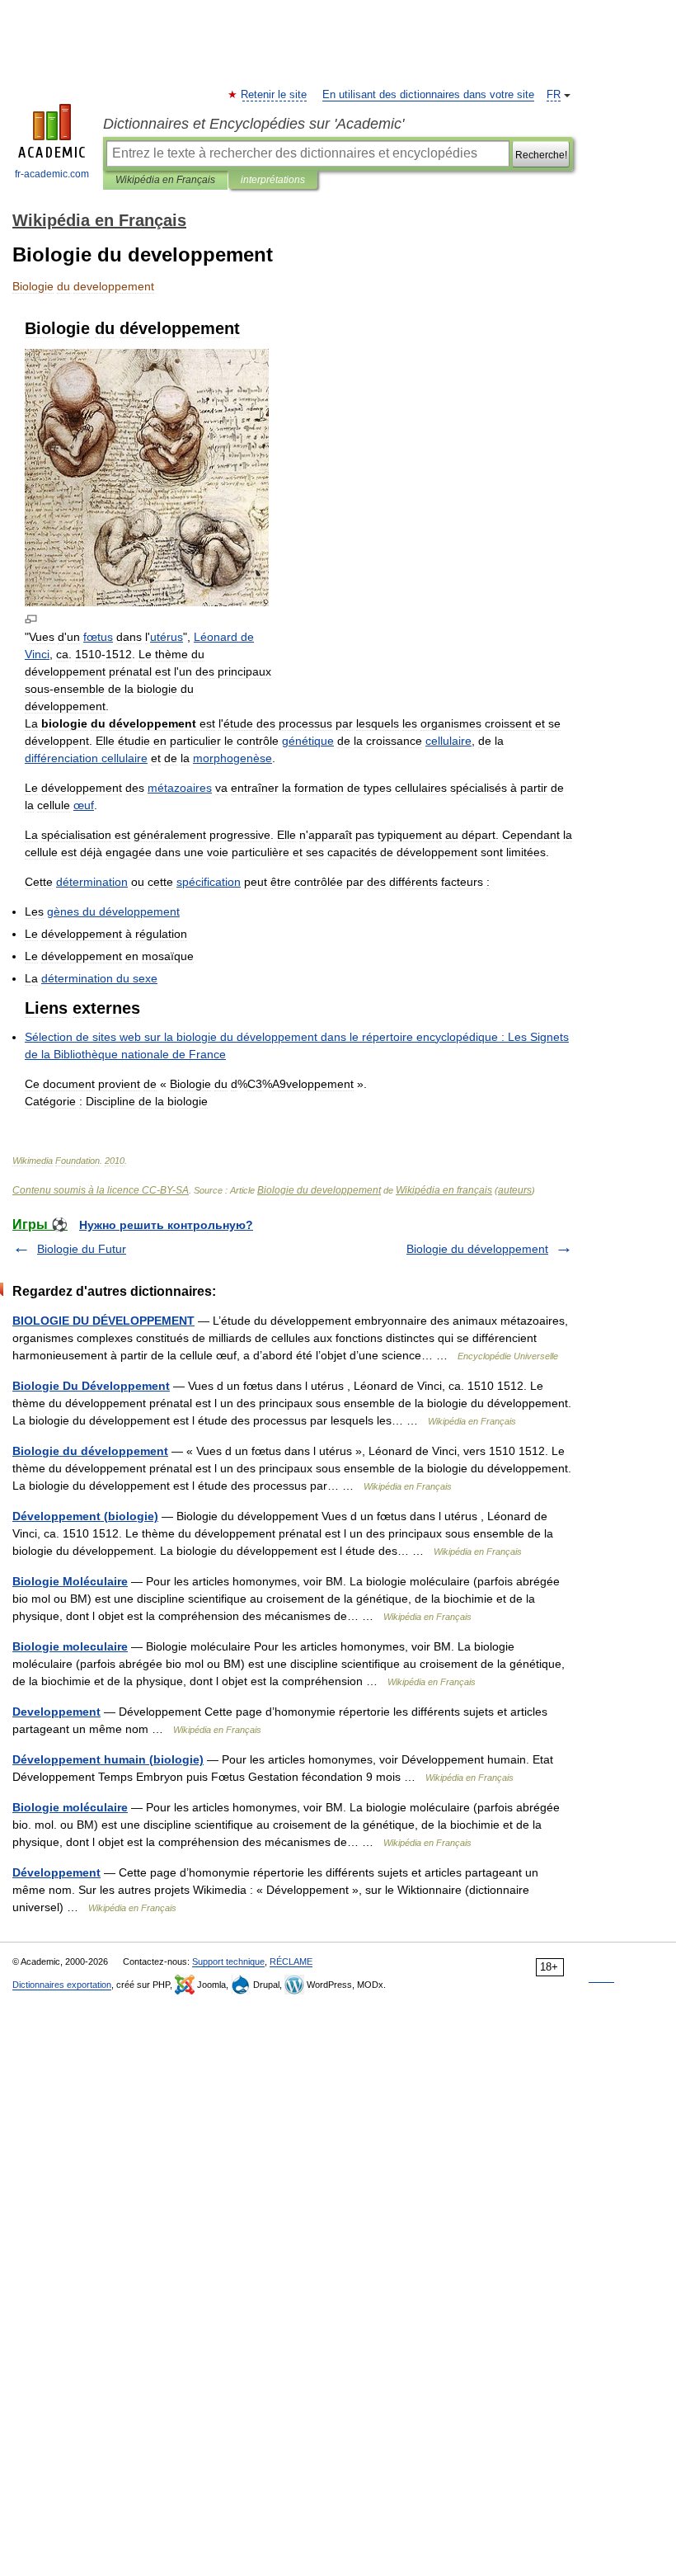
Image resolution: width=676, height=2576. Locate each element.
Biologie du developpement (319, 1190)
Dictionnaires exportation (62, 1985)
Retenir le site (275, 95)
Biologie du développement (477, 1249)
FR (554, 95)
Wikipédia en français (444, 1190)
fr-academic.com (52, 174)
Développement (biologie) (85, 1516)
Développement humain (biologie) (108, 1759)
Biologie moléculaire (70, 1807)
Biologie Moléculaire (70, 1581)
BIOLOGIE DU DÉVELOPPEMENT (103, 1321)
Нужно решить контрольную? (166, 1225)
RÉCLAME (291, 1961)
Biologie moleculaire (70, 1646)
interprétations (273, 180)
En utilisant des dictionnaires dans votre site (428, 95)
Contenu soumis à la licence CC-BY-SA (101, 1190)
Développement (56, 1872)
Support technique (228, 1961)
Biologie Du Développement (91, 1386)
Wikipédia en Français (165, 180)
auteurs (515, 1190)
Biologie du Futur (82, 1249)
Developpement (56, 1712)
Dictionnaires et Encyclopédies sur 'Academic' (253, 124)
